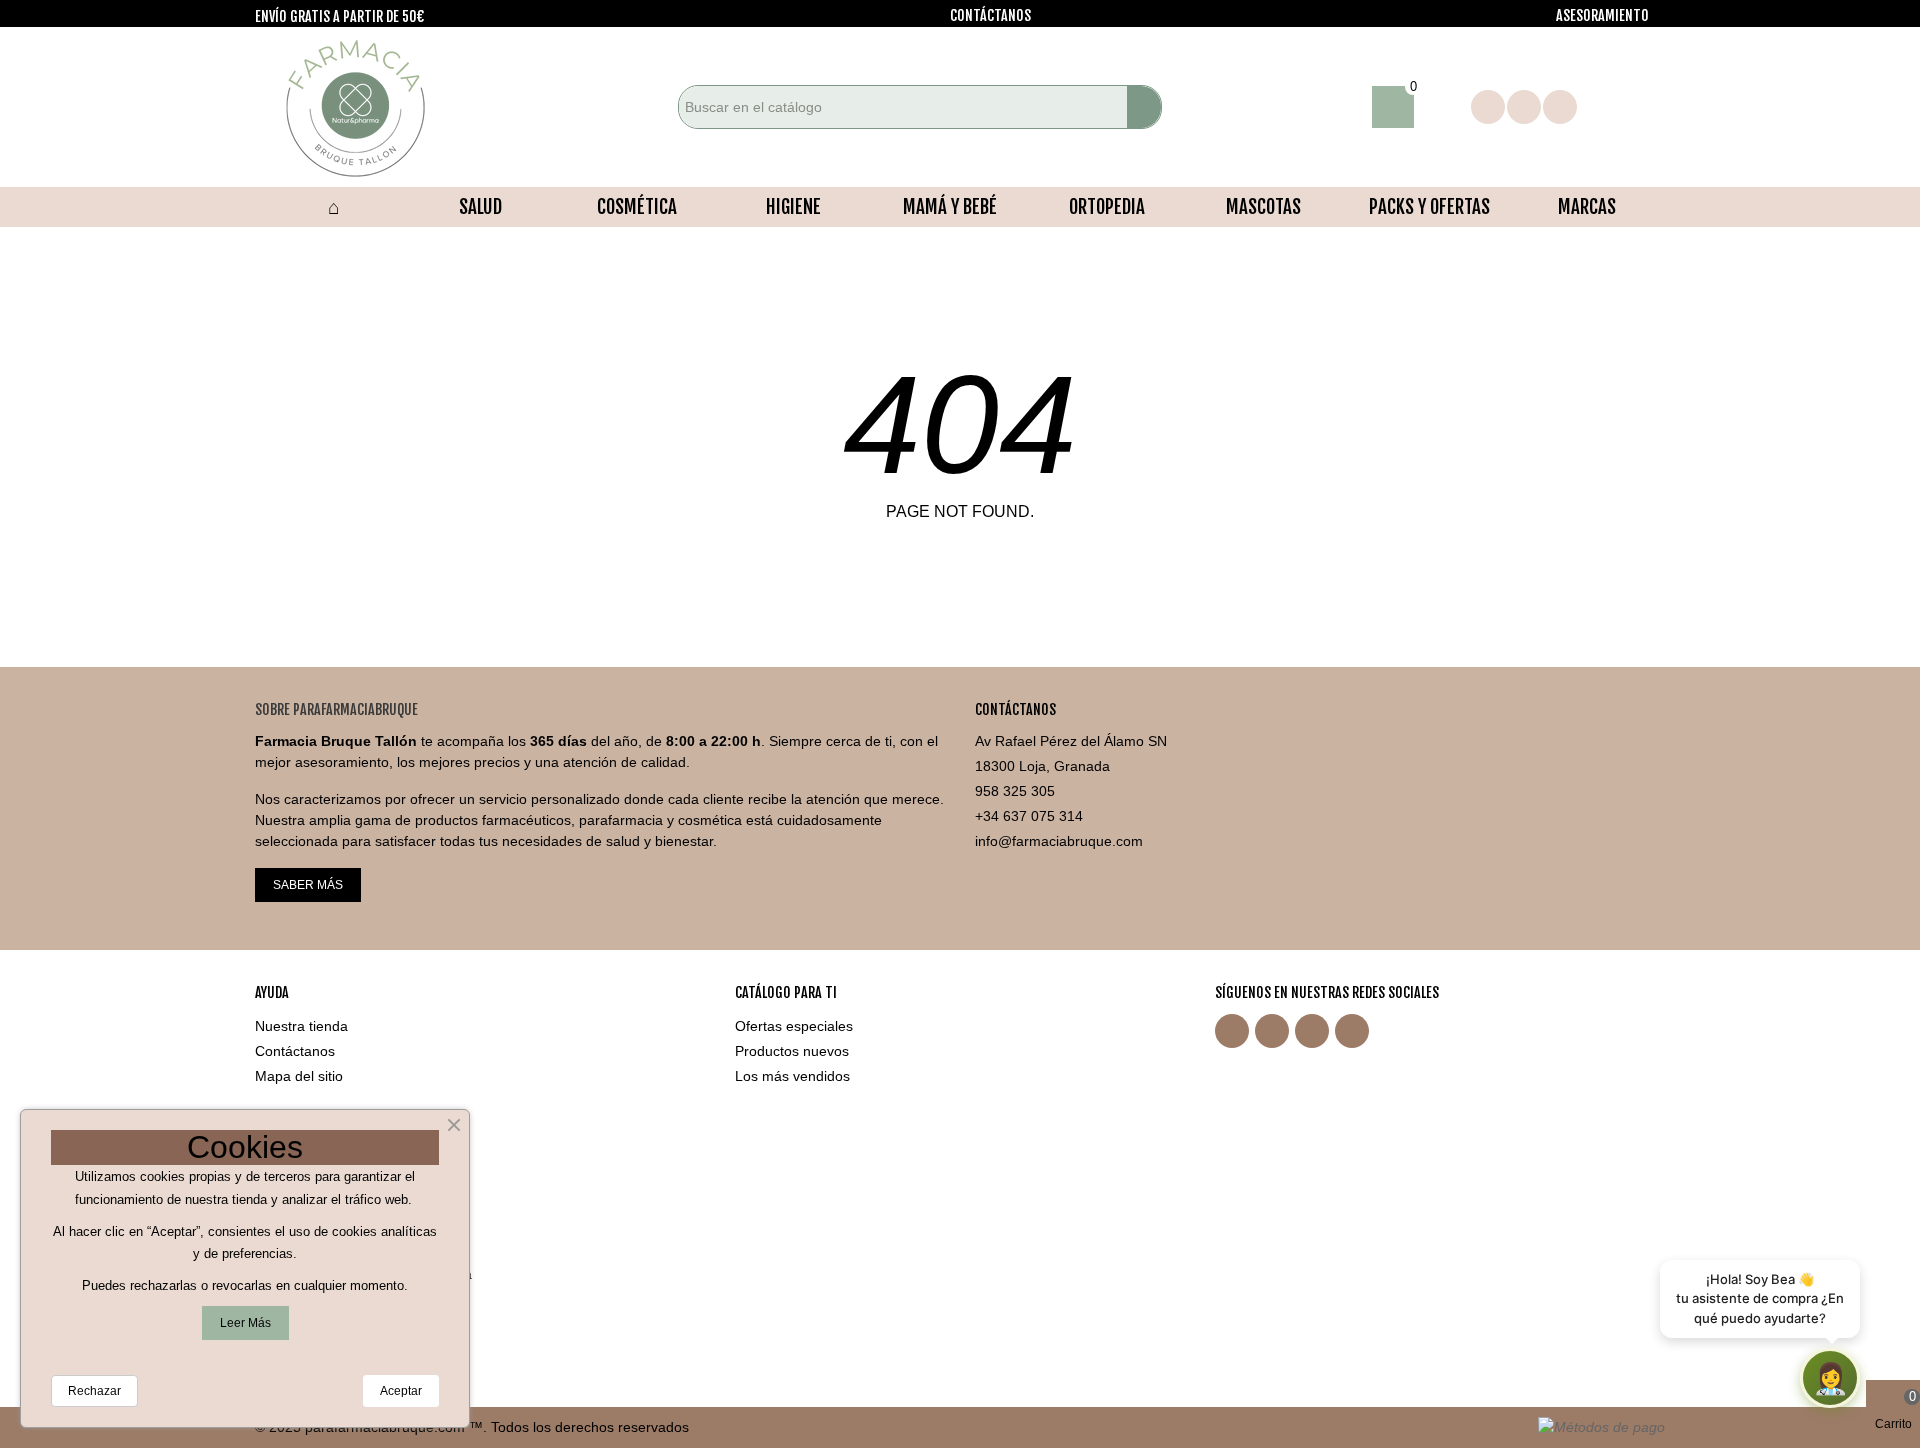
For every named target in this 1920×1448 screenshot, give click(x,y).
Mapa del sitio (299, 1076)
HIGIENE (793, 207)
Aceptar (401, 1391)
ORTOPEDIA (1107, 207)
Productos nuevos (792, 1051)
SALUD (480, 207)
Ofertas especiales (794, 1026)
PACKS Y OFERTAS (1429, 207)
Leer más (245, 1323)
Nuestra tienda (301, 1026)
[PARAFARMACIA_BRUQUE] (365, 107)
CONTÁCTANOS (990, 15)
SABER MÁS (308, 885)
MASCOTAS (1263, 207)
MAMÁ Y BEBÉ (950, 207)
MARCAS (1587, 207)
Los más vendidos (792, 1076)
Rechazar (94, 1391)
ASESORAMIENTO (1602, 15)
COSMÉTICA (637, 207)
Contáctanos (295, 1051)
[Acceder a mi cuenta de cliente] (1442, 107)
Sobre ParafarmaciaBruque (336, 709)
